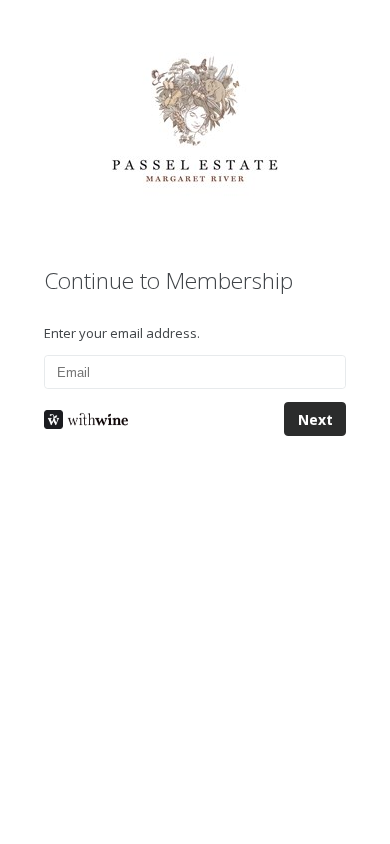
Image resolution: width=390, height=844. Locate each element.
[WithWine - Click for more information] (151, 419)
